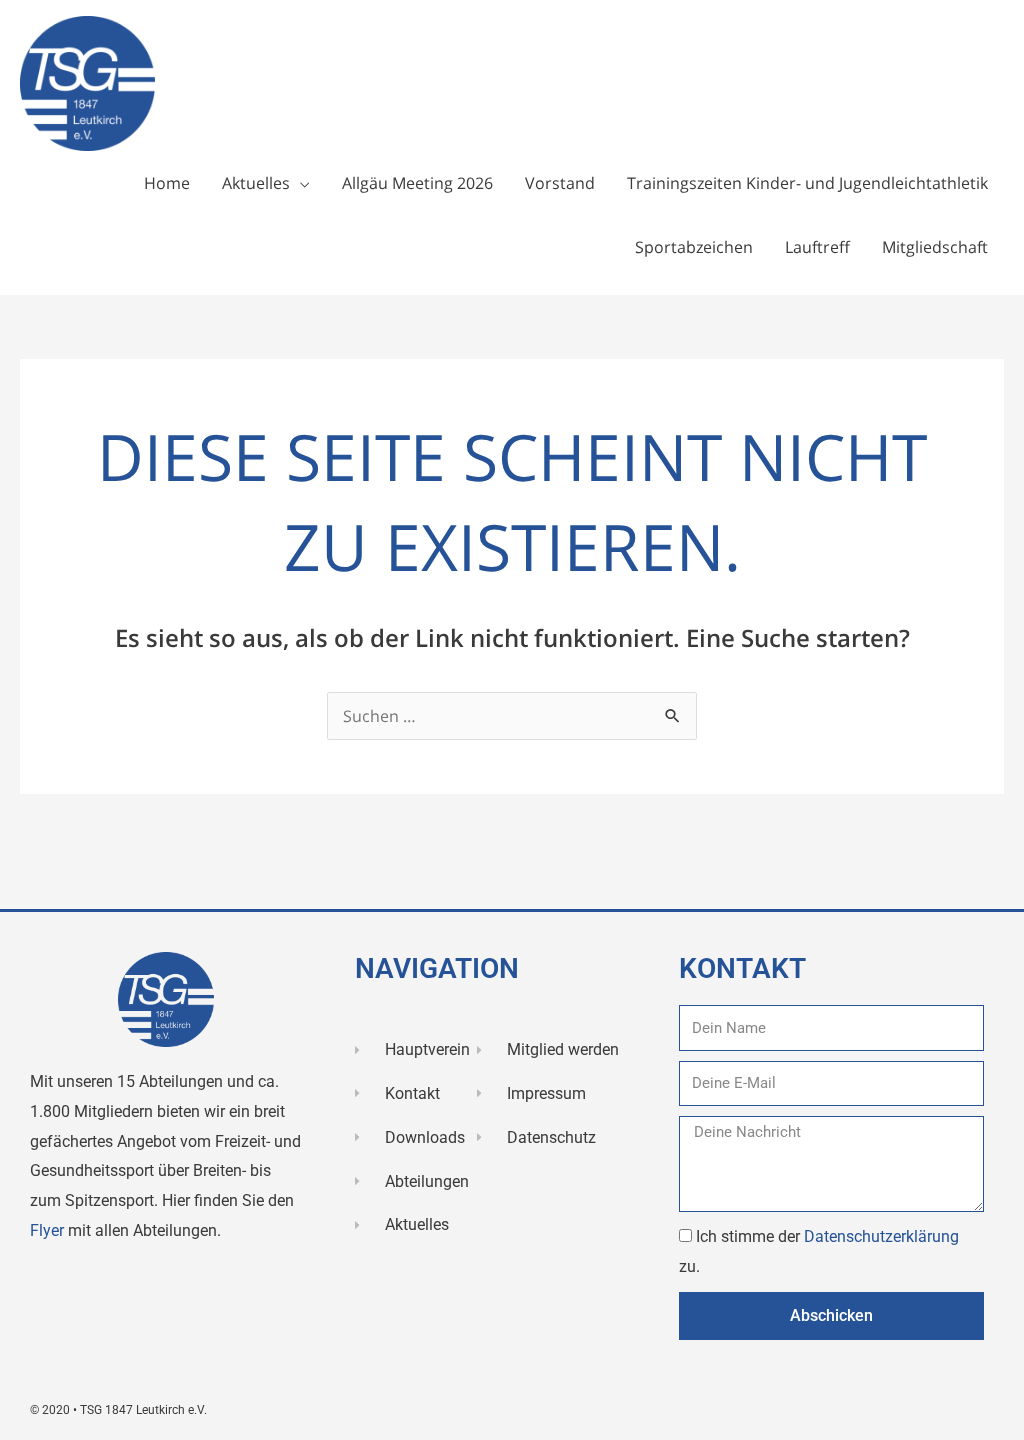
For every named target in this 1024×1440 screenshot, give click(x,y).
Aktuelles (256, 183)
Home (167, 183)
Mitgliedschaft (935, 247)
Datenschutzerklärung (881, 1236)
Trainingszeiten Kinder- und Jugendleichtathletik (807, 183)
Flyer (49, 1230)
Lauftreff (817, 247)
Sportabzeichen (694, 247)
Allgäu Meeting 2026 (417, 183)
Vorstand (560, 183)
